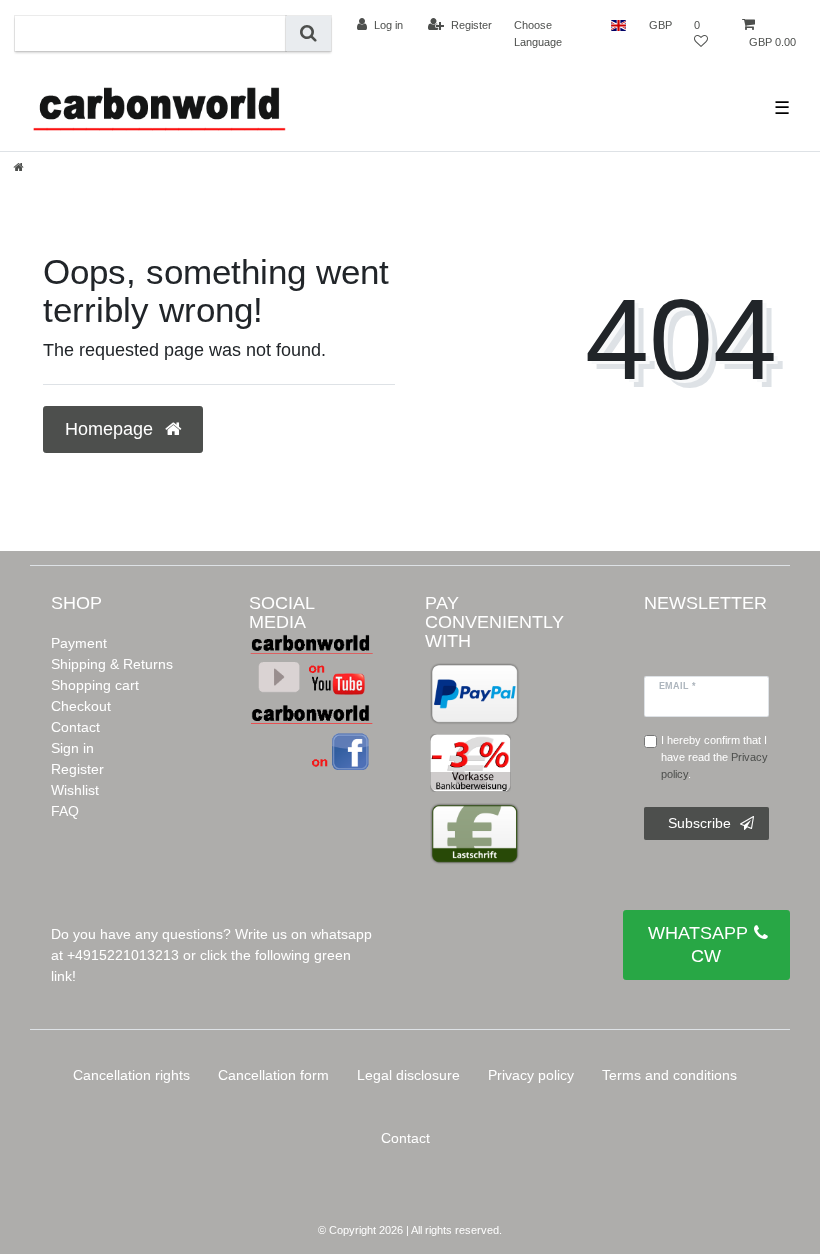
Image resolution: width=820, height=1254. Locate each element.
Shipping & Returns (112, 664)
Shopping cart (95, 685)
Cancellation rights (131, 1075)
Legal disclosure (408, 1075)
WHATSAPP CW (698, 944)
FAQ (65, 811)
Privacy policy (531, 1075)
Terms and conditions (669, 1075)
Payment (79, 643)
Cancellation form (273, 1075)
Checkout (81, 706)
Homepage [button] (111, 429)
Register (77, 769)
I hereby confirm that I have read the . (714, 757)
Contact (75, 727)
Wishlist (75, 790)
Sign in (72, 748)
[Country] (618, 25)
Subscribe (699, 823)
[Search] (308, 33)
